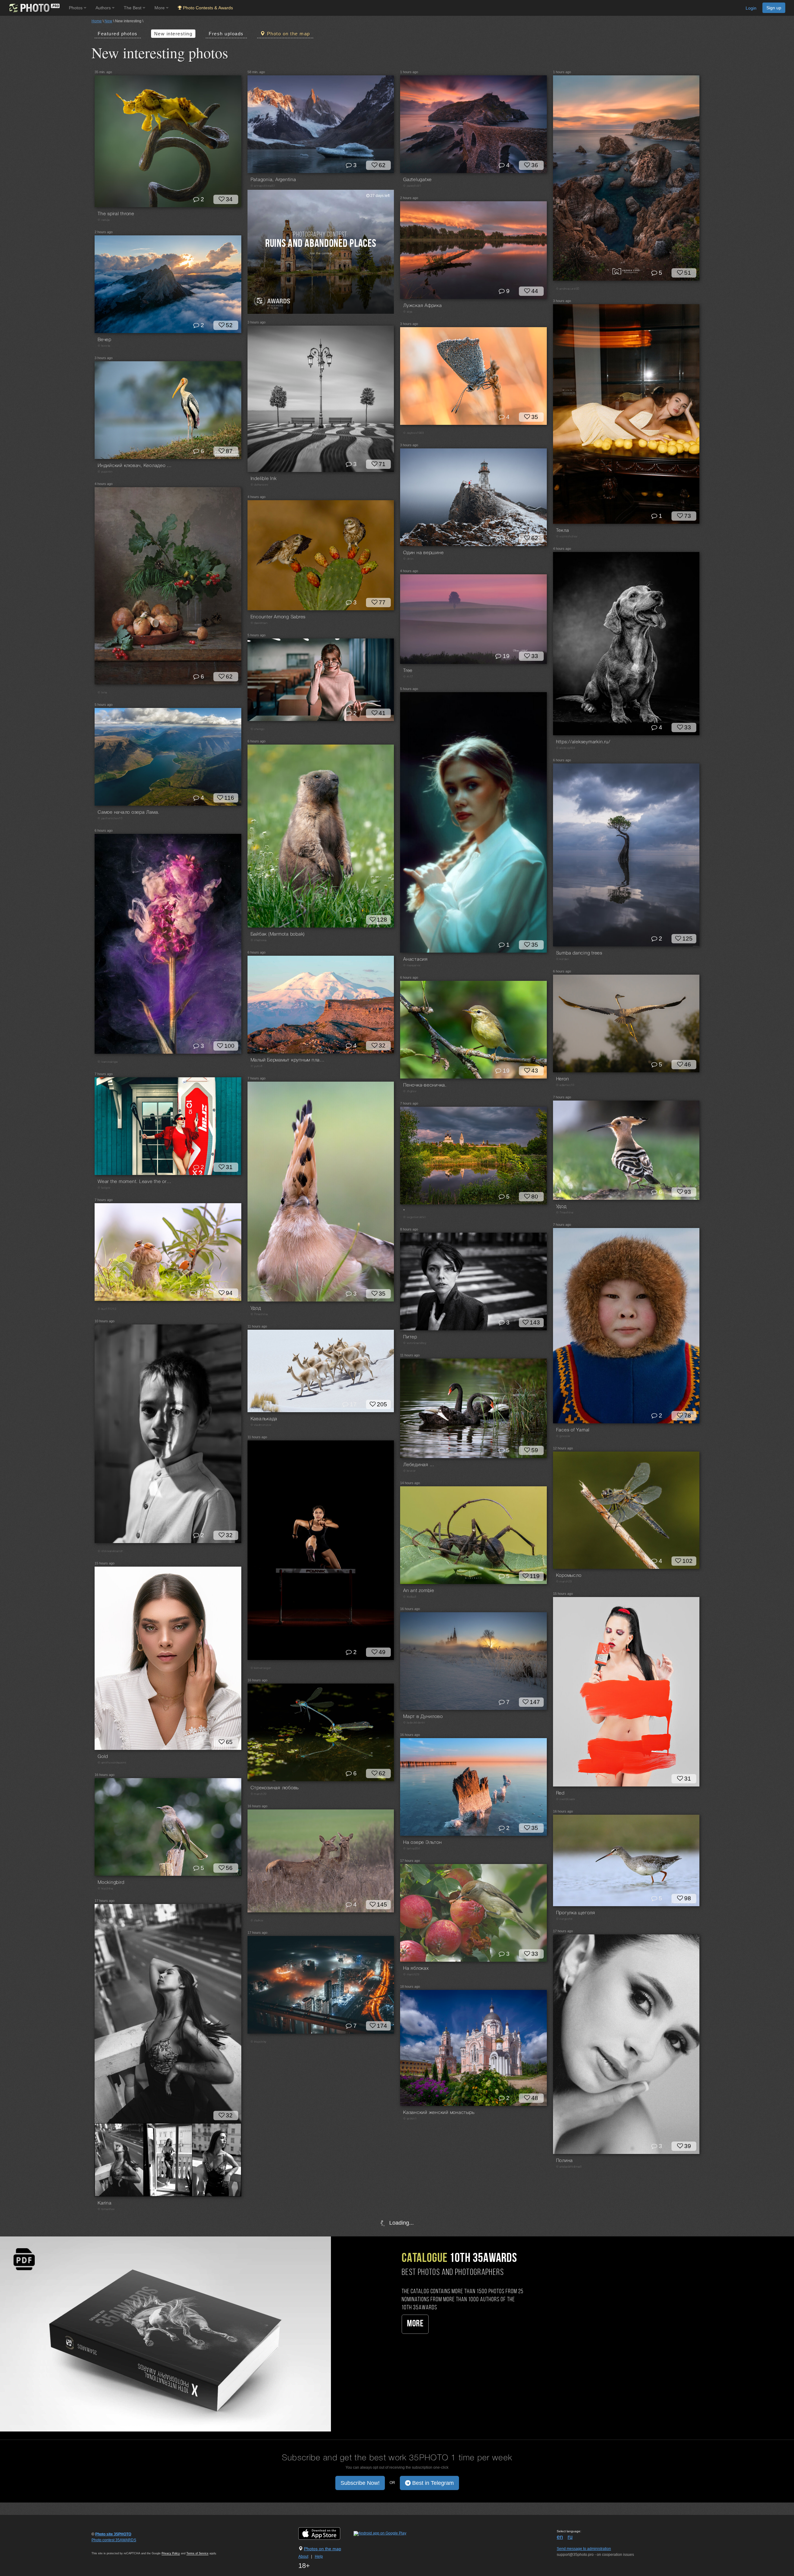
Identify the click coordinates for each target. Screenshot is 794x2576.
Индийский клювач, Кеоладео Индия (135, 466)
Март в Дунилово (423, 1717)
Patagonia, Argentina (273, 180)
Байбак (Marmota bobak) (278, 934)
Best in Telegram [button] (432, 2483)
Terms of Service (197, 2553)
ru (570, 2537)
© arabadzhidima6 (569, 2167)
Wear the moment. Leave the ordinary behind (135, 1182)
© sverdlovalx (566, 1799)
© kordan (563, 959)
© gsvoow (563, 1436)
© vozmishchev (567, 537)
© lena (103, 693)
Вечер (105, 340)
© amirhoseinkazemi (112, 1763)
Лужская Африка (423, 306)
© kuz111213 (107, 1309)
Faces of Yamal (573, 1430)
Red (560, 1793)
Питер (410, 1337)
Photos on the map (323, 2549)
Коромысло (569, 1576)
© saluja (104, 220)
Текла (563, 531)
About (303, 2556)
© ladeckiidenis (414, 1723)
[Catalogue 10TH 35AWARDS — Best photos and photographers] (165, 2334)
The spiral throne (116, 214)
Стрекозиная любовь (275, 1788)
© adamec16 (565, 1085)
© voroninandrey (415, 1343)
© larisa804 (411, 1849)
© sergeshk (564, 1919)
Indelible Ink (264, 479)
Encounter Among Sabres (278, 617)
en (560, 2537)
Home (97, 21)
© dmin (408, 559)
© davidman (259, 623)
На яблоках (416, 1969)
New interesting (173, 34)
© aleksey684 (566, 748)
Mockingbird (111, 1883)
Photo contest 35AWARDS (114, 2540)
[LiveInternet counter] (105, 2546)
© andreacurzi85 (568, 289)
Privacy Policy (171, 2553)
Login (751, 8)
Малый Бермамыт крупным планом (288, 1060)
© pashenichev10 (110, 819)
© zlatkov (257, 1921)
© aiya (408, 312)
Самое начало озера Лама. (129, 812)
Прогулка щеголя (576, 1913)
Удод (256, 1308)
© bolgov (104, 1188)
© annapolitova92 (263, 186)
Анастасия (415, 959)
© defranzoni (260, 485)
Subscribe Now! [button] (360, 2483)
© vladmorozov (261, 1425)
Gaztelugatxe (417, 180)
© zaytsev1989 (413, 433)
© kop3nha (105, 1889)
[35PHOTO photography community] (34, 8)
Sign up (774, 8)
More (415, 2324)
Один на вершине (423, 553)
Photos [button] (76, 8)
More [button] (160, 8)
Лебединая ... (419, 1465)
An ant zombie (419, 1591)
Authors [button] (104, 8)
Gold (103, 1757)
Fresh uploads (226, 34)
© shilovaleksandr (110, 1551)
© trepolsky (259, 2042)
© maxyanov (412, 965)
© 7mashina (259, 1314)
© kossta (104, 346)
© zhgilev (410, 1091)
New (108, 21)
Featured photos (118, 34)
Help (319, 2556)
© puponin (105, 472)
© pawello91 (412, 186)
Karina (105, 2203)
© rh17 (408, 677)
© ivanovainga (108, 1062)
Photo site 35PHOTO (113, 2534)
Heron (563, 1079)
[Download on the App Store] (326, 2533)
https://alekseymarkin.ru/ (583, 742)
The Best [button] (133, 8)
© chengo (258, 729)
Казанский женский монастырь (439, 2113)
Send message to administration (584, 2549)
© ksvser (410, 1471)
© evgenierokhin (415, 1217)
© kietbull (410, 1597)
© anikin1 (410, 2119)
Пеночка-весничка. (425, 1085)
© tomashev (106, 2209)
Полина (565, 2161)
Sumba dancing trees (579, 953)
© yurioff (256, 1066)
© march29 (564, 1582)
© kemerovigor (261, 1668)
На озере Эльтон (422, 1843)
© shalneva (259, 940)
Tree (408, 671)
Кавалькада (264, 1419)
